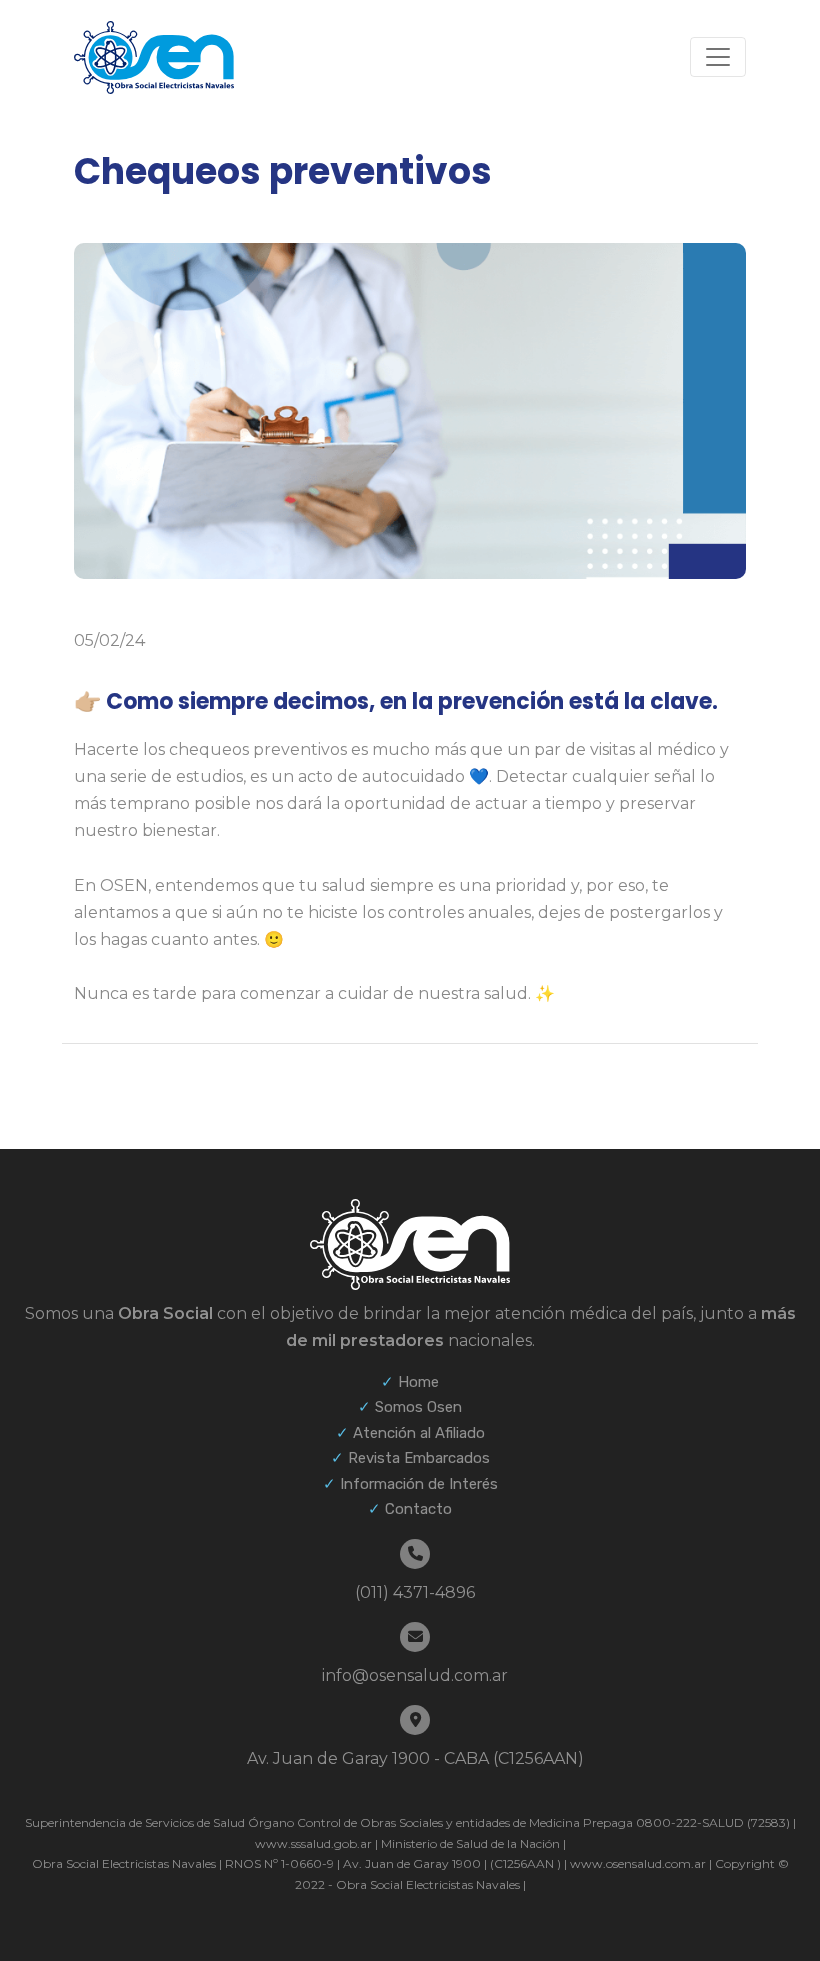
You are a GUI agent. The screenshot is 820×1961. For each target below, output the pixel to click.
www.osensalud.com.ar (638, 1863)
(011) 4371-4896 (415, 1592)
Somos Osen (418, 1407)
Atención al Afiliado (419, 1433)
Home (418, 1382)
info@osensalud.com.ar (415, 1675)
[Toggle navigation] (718, 57)
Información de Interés (419, 1484)
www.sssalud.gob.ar (313, 1843)
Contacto (418, 1509)
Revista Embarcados (419, 1458)
